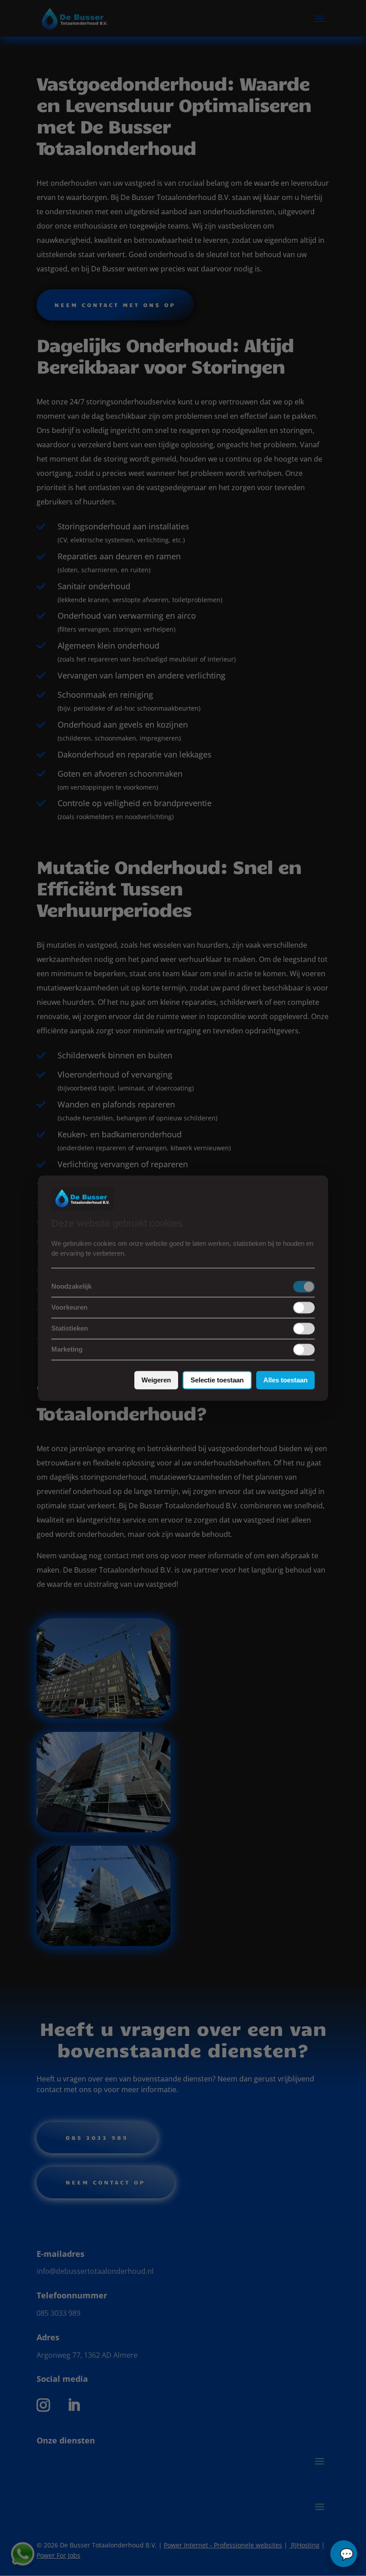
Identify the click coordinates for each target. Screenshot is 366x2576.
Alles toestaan (285, 1380)
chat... (344, 2554)
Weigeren (156, 1380)
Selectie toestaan (217, 1380)
